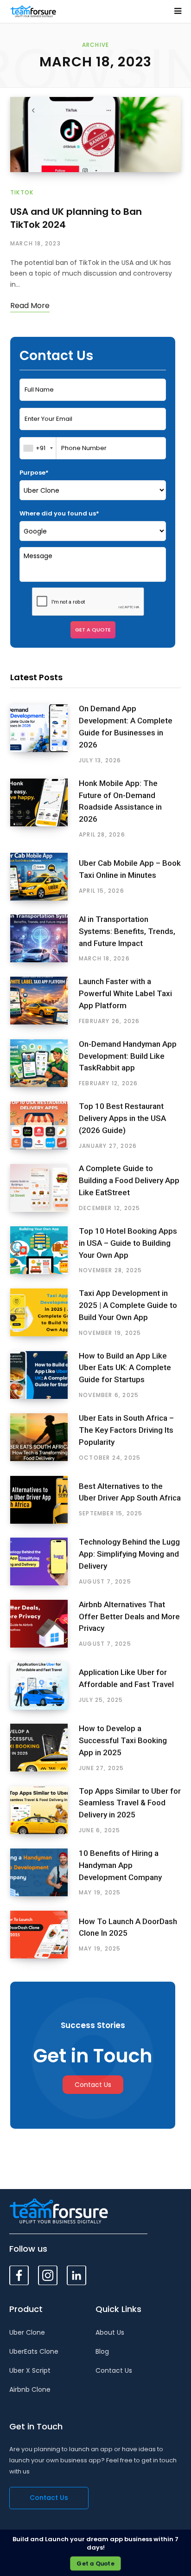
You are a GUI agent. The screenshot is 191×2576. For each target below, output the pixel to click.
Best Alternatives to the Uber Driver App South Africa (130, 1492)
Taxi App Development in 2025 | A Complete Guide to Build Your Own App (128, 1305)
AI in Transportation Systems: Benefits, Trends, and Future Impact (127, 931)
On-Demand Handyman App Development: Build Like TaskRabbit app (128, 1056)
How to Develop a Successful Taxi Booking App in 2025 (123, 1740)
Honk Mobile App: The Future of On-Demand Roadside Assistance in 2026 (120, 801)
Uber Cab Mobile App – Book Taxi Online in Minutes (130, 869)
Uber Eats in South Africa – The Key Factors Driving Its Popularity (126, 1430)
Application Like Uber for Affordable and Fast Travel (126, 1678)
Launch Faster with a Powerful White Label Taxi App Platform (125, 993)
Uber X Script (30, 2370)
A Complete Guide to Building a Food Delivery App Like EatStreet (129, 1180)
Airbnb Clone (30, 2389)
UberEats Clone (34, 2351)
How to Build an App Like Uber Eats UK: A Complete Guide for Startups (125, 1368)
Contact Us (93, 2085)
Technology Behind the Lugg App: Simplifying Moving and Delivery (129, 1554)
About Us (110, 2332)
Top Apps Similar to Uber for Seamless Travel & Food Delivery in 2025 (130, 1803)
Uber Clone (27, 2332)
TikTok (22, 192)
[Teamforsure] (33, 11)
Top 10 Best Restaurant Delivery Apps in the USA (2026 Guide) (122, 1118)
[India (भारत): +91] (38, 448)
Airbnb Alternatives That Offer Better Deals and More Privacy (129, 1616)
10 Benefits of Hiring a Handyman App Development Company (120, 1865)
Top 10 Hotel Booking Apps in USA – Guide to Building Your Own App (128, 1243)
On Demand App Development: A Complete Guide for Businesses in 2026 (126, 726)
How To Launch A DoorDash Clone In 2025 (128, 1927)
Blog (102, 2351)
